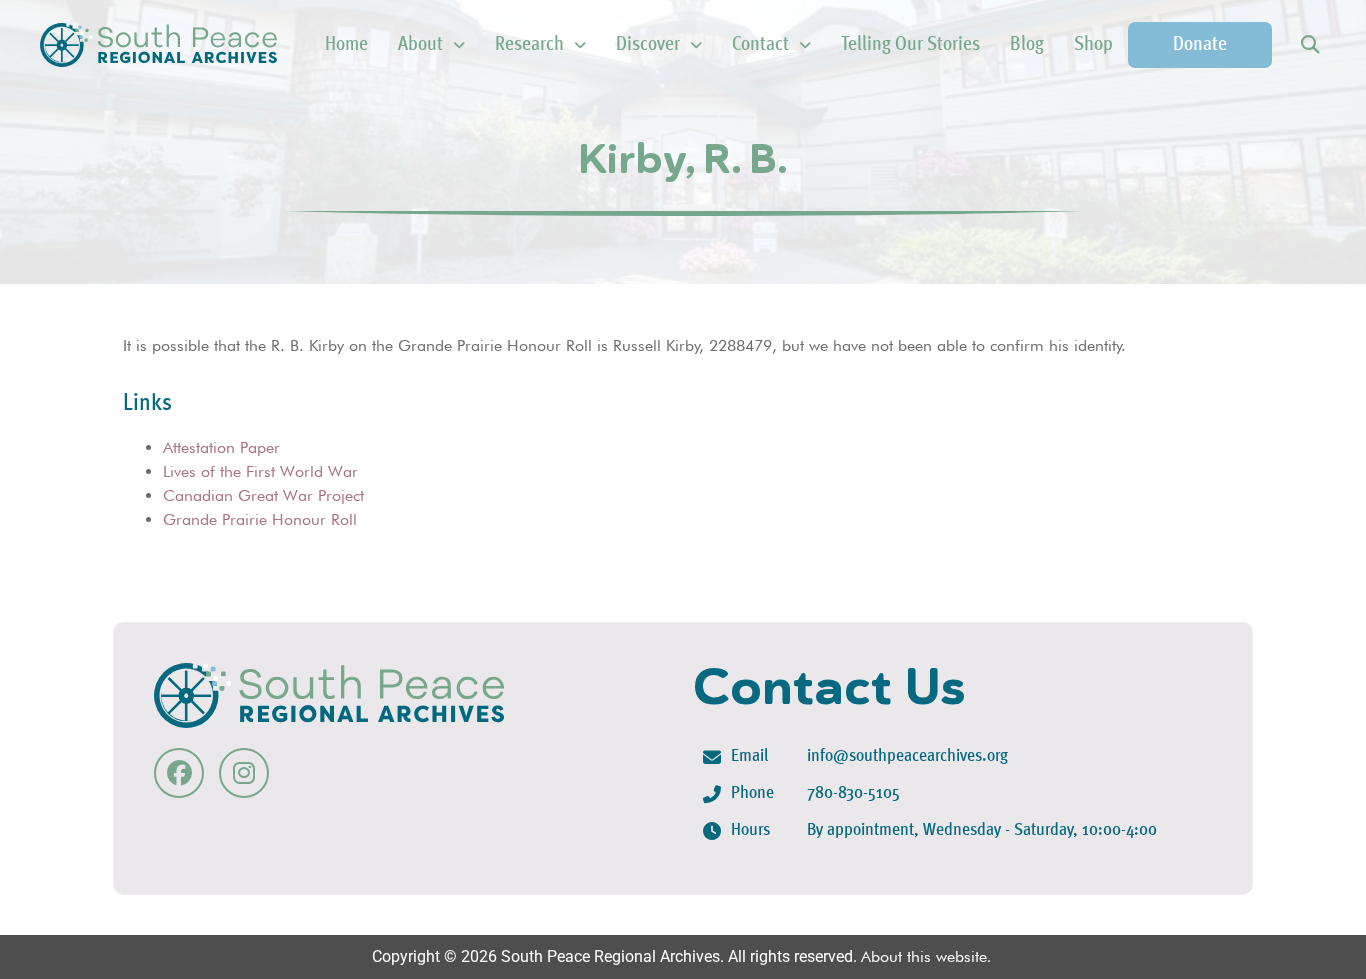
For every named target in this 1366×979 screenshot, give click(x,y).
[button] (1309, 45)
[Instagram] (244, 773)
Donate (1200, 45)
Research (529, 45)
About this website (924, 956)
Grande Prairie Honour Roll (260, 519)
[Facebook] (179, 773)
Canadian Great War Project (263, 495)
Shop (1093, 45)
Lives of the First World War (260, 471)
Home (346, 45)
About (420, 45)
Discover (648, 45)
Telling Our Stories (910, 45)
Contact (760, 45)
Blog (1027, 45)
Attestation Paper (221, 447)
